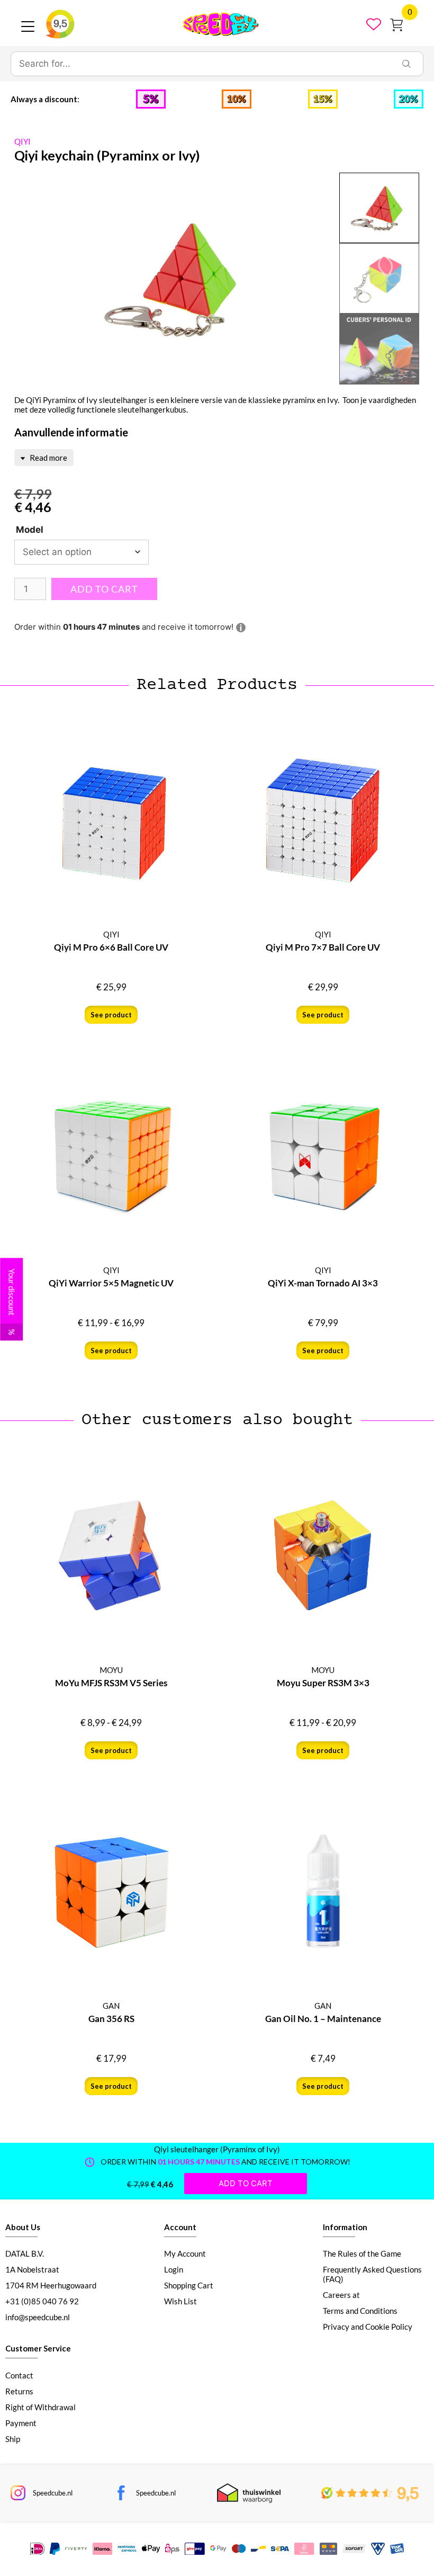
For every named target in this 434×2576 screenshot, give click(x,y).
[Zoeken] (406, 64)
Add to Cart (104, 589)
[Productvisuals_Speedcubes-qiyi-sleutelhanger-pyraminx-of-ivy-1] (177, 279)
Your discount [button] (12, 1302)
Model (30, 530)
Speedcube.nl (53, 2493)
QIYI (22, 141)
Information (345, 2227)
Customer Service (38, 2348)
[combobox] (201, 64)
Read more (48, 458)
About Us (23, 2227)
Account (180, 2227)
